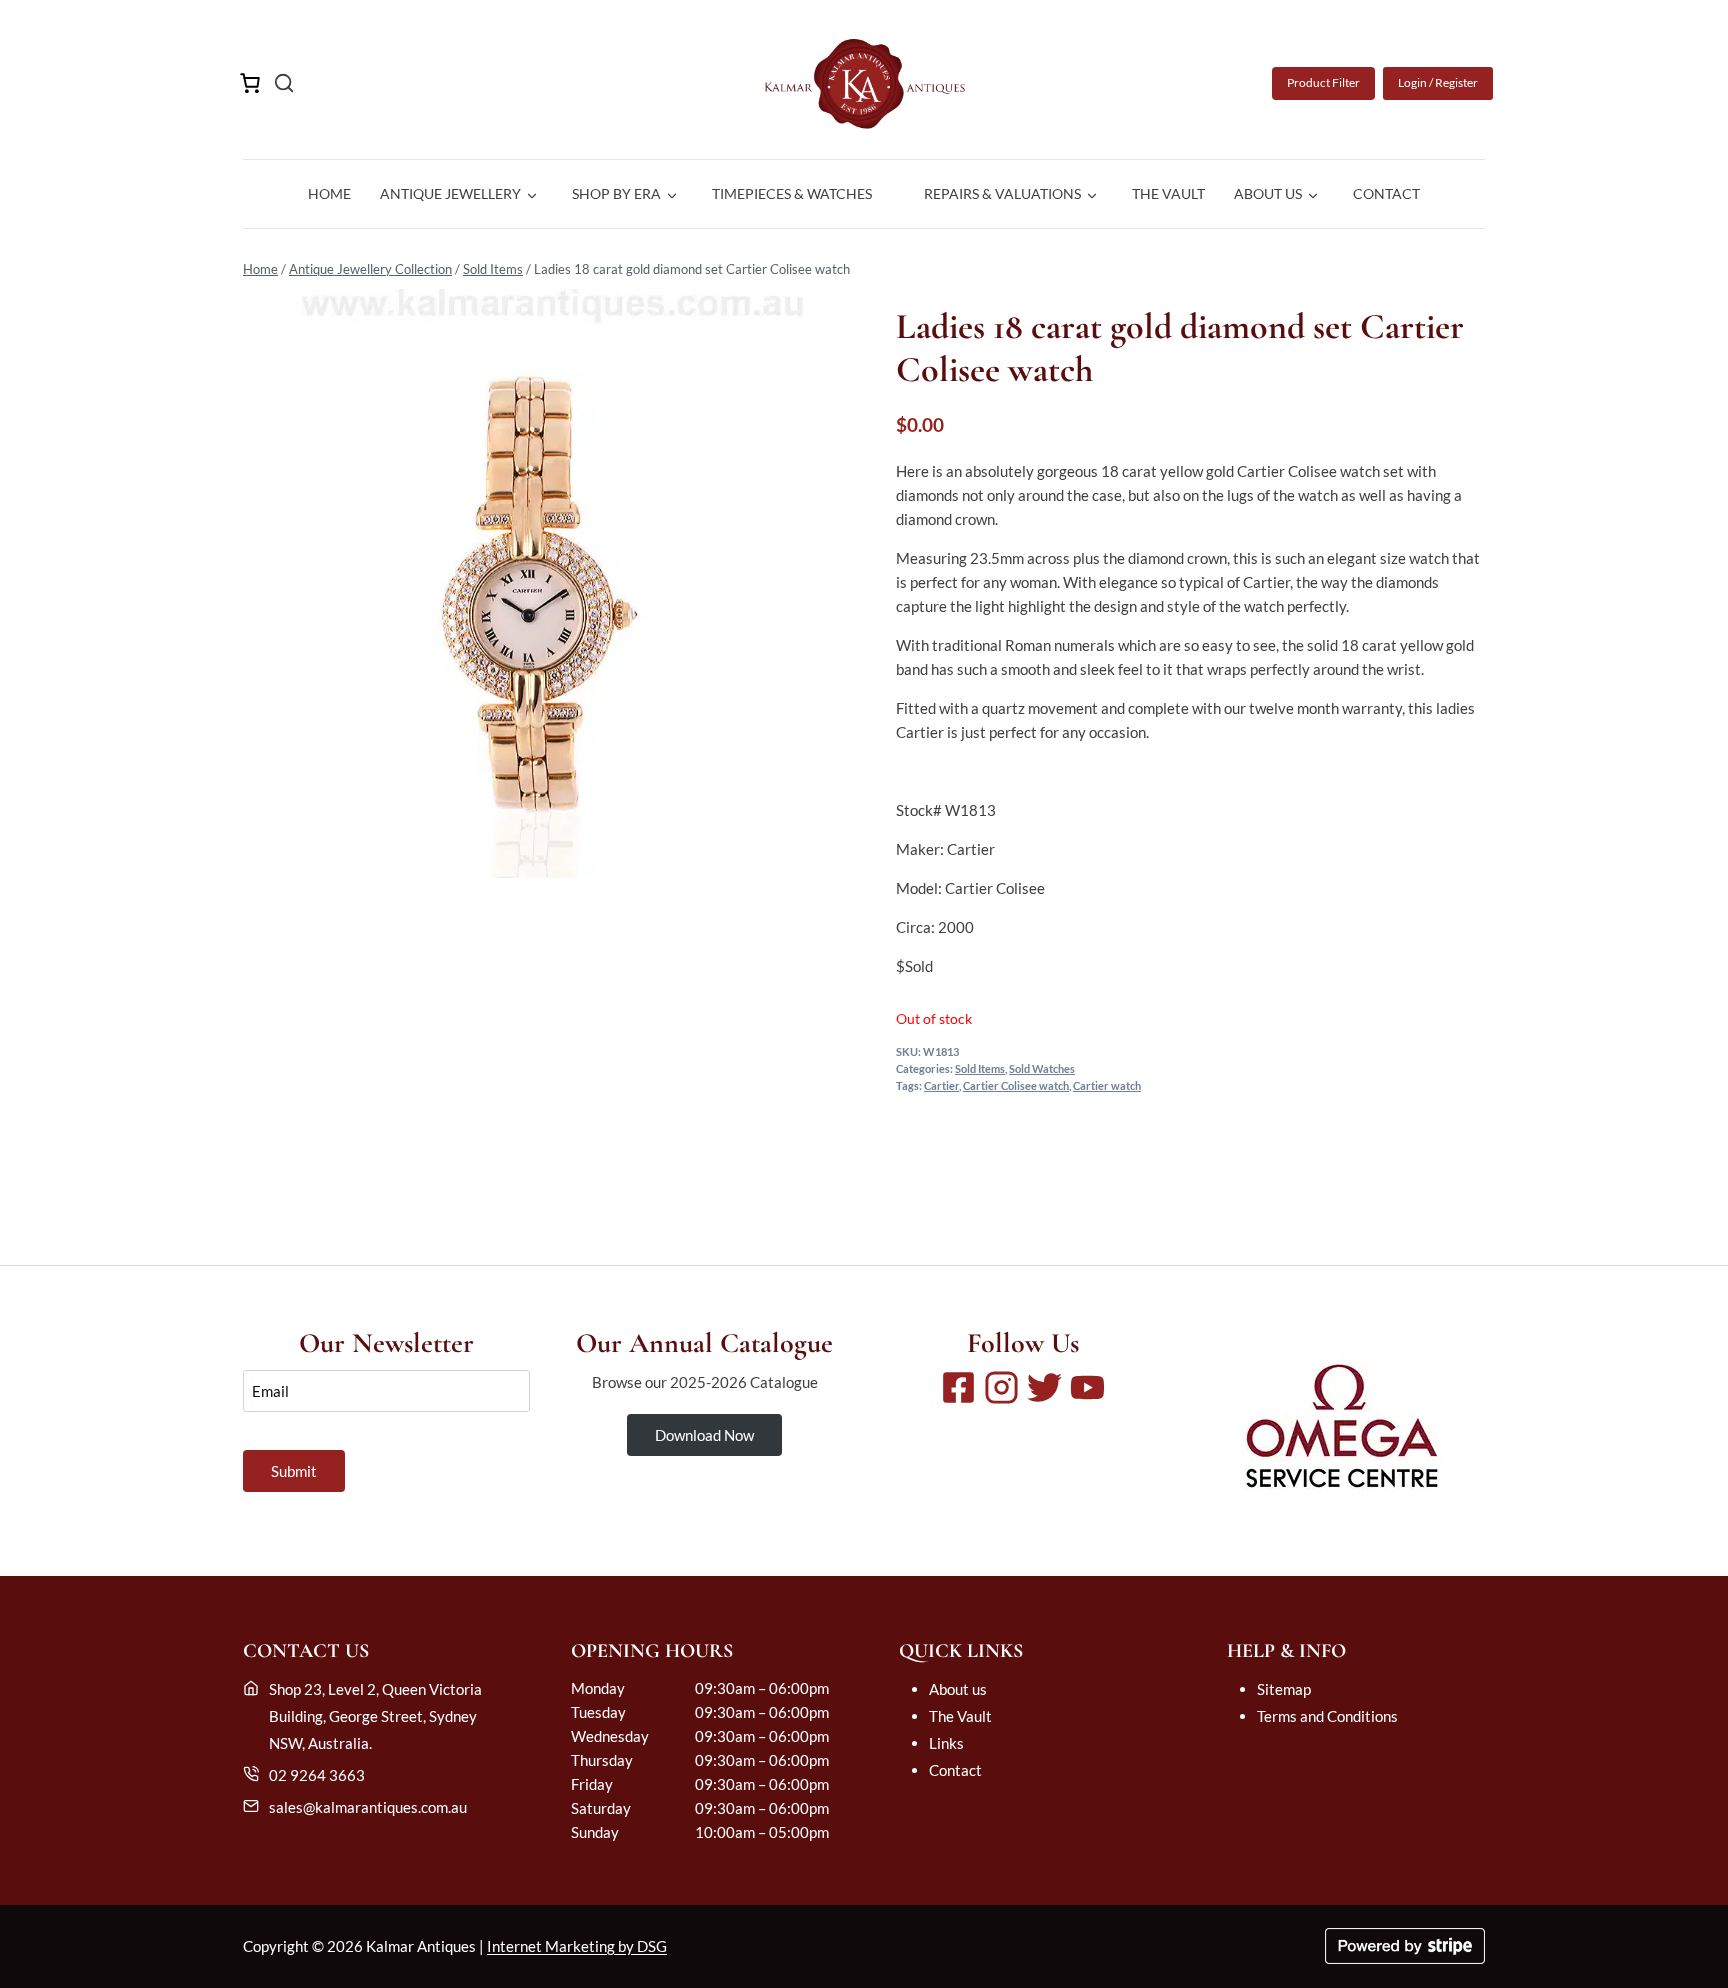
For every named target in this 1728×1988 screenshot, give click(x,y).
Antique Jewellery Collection (370, 269)
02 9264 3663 (317, 1775)
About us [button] (1268, 193)
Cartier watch (1107, 1086)
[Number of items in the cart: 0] (250, 83)
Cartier (941, 1086)
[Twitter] (1044, 1387)
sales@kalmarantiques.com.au (368, 1807)
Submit (294, 1471)
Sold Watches (1042, 1069)
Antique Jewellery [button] (450, 193)
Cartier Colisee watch (1016, 1086)
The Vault (1168, 193)
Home (329, 193)
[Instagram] (1001, 1387)
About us (958, 1689)
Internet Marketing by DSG (577, 1946)
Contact (1386, 193)
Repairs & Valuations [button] (1002, 193)
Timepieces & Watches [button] (792, 193)
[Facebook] (958, 1387)
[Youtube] (1087, 1387)
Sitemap (1284, 1689)
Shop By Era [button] (616, 193)
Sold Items (493, 269)
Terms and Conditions (1327, 1716)
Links (946, 1743)
